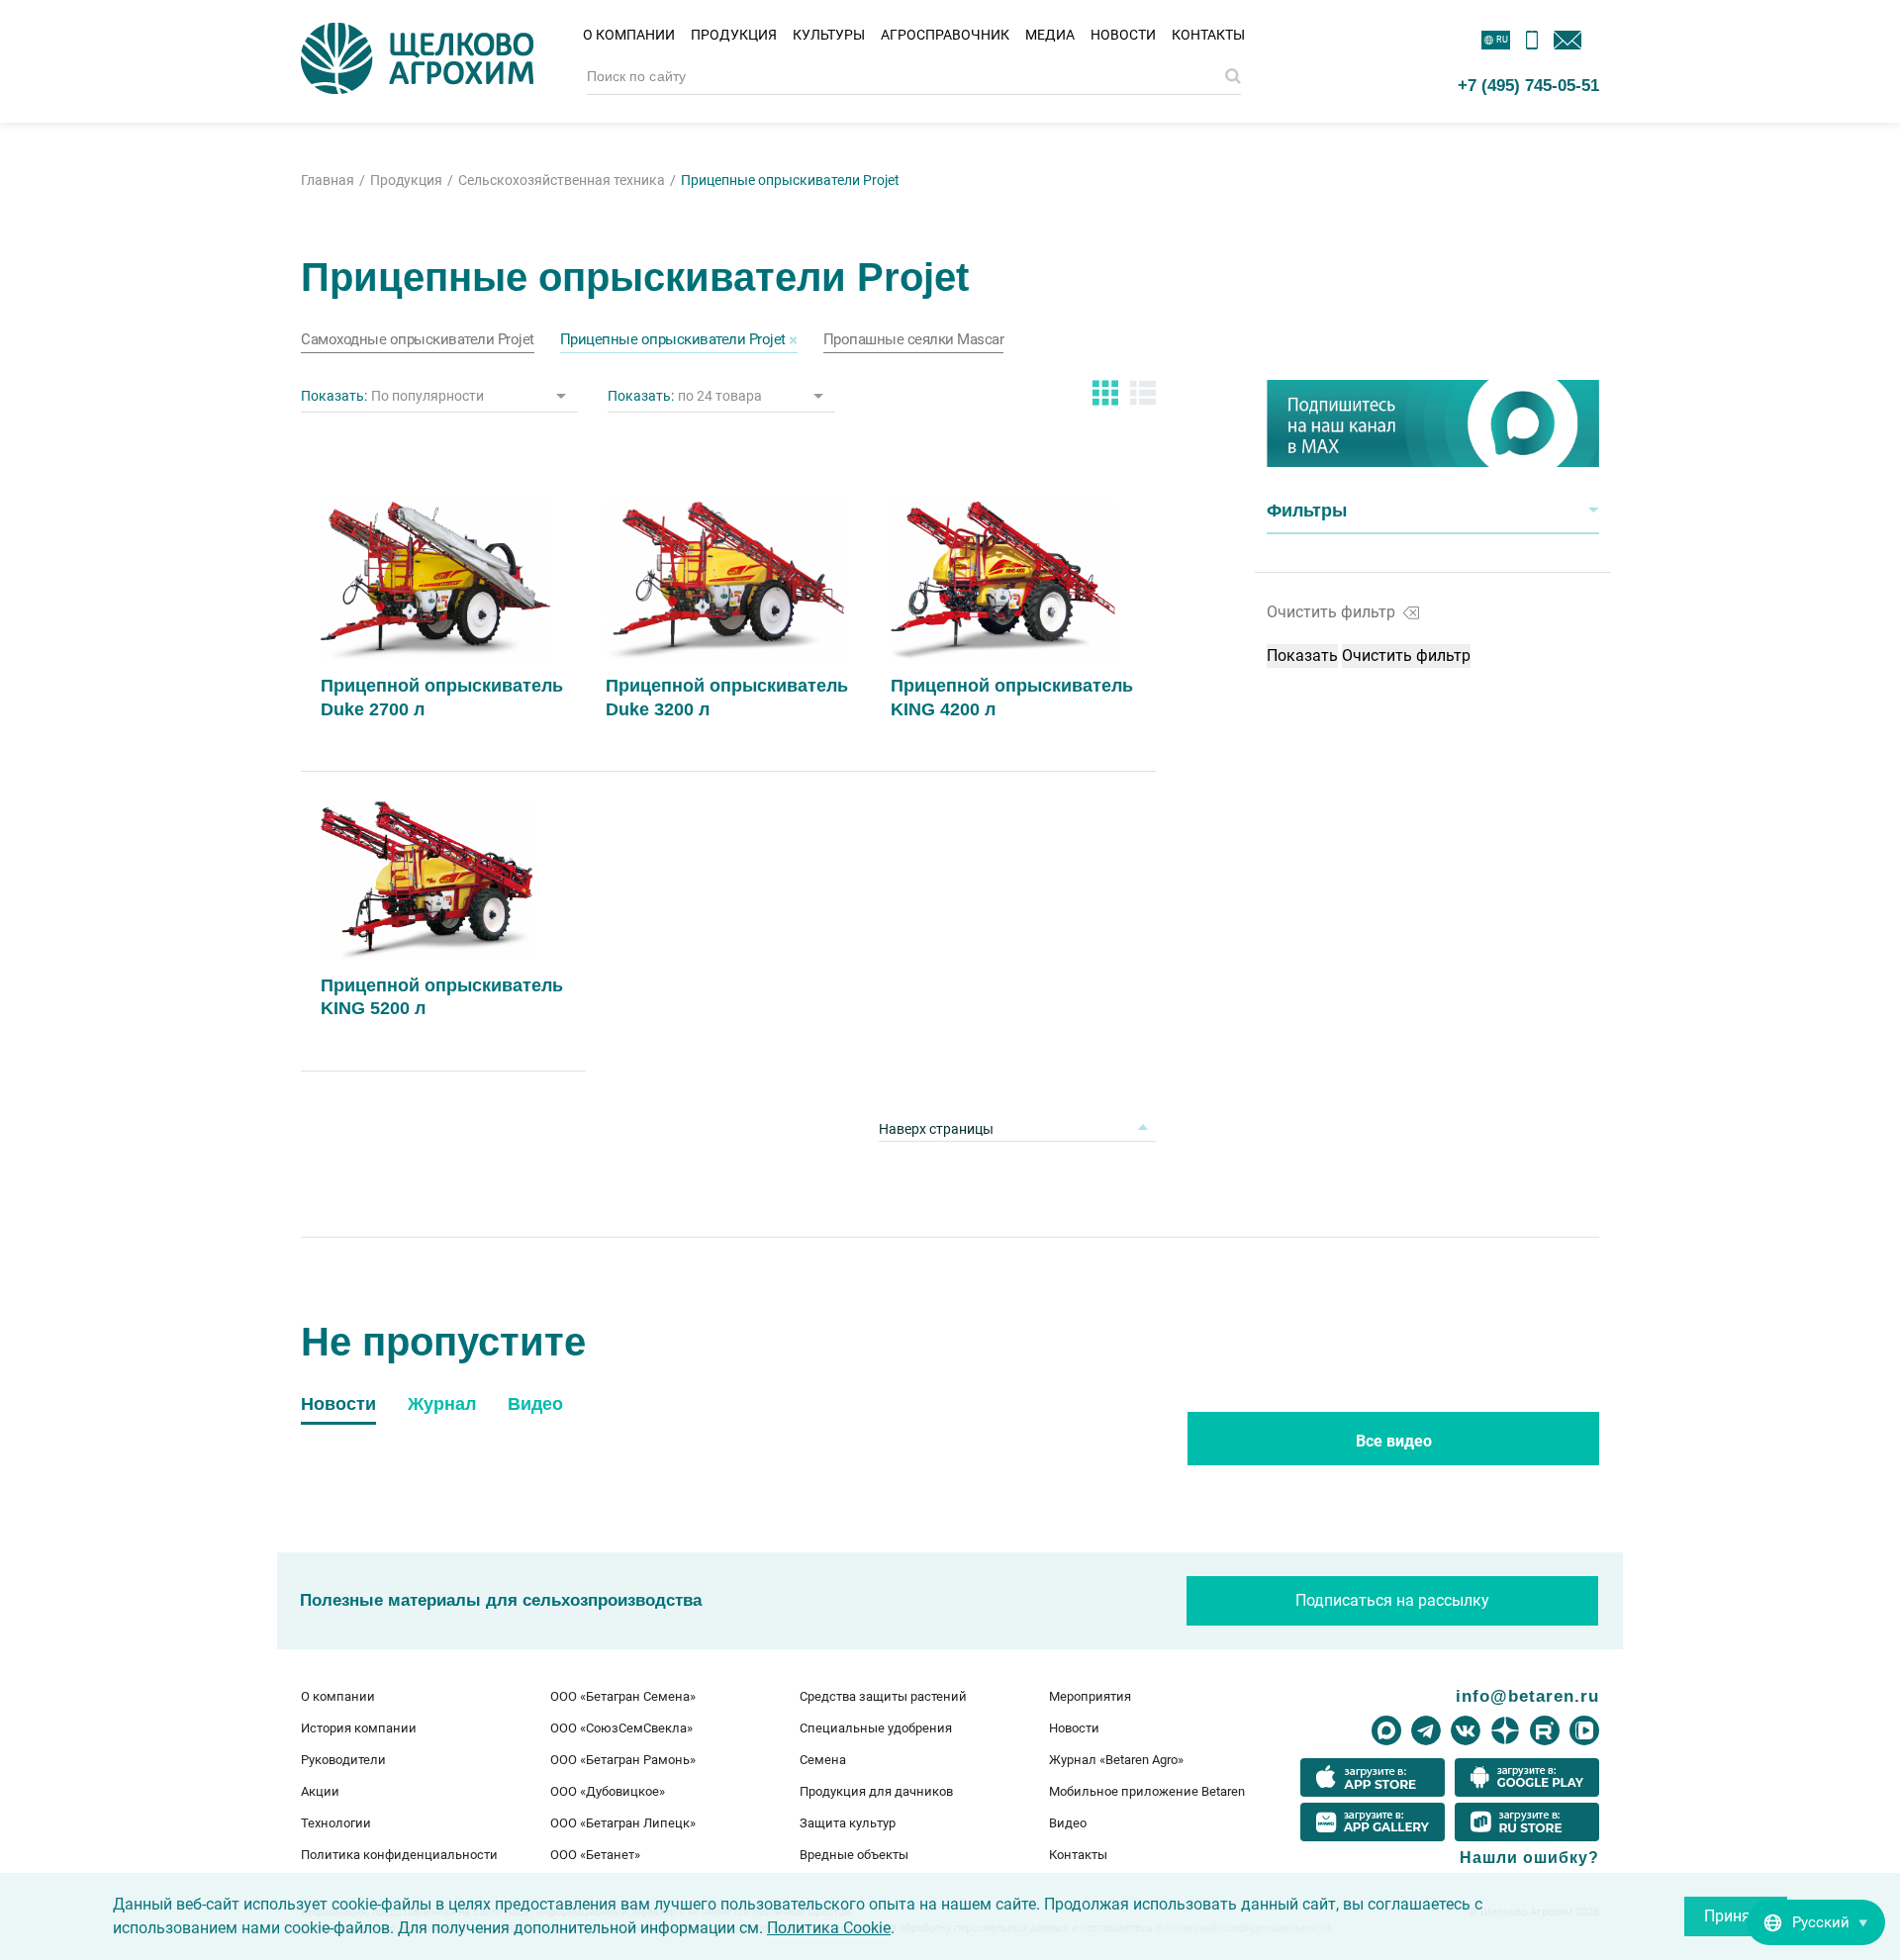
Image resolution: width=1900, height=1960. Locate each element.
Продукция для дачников (876, 1791)
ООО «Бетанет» (595, 1855)
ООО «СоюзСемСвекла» (621, 1728)
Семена (823, 1760)
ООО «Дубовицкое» (608, 1791)
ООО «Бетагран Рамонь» (623, 1760)
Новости (1123, 35)
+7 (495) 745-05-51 (1528, 85)
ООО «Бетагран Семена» (623, 1696)
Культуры (829, 35)
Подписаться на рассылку (1392, 1600)
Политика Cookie (829, 1928)
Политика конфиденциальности (399, 1855)
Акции (320, 1791)
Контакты (1208, 35)
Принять (1736, 1916)
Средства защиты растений (883, 1696)
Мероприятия (1090, 1696)
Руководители (343, 1760)
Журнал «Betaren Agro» (1116, 1760)
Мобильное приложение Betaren (1147, 1791)
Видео (1068, 1823)
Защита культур (848, 1823)
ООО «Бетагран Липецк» (623, 1823)
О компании (629, 35)
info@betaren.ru (1527, 1696)
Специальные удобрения (876, 1728)
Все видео (1394, 1441)
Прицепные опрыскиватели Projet (673, 340)
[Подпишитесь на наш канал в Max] (1433, 423)
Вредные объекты (854, 1855)
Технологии (336, 1823)
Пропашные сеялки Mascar (914, 340)
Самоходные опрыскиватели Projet (418, 340)
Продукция (734, 35)
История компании (359, 1728)
